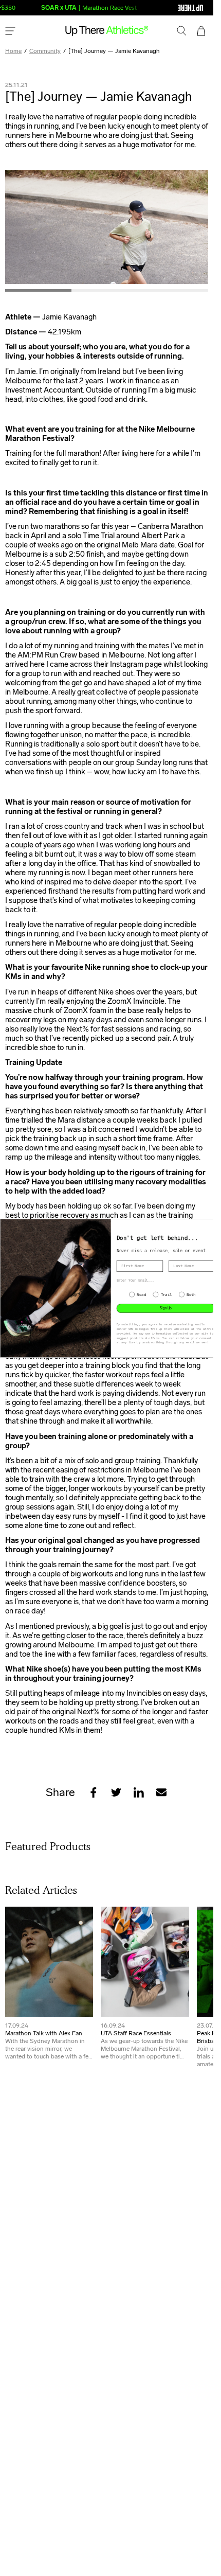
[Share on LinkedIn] (139, 1792)
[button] (182, 32)
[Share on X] (116, 1792)
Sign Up (166, 1308)
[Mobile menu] (10, 32)
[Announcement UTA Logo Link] (170, 8)
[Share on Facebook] (94, 1792)
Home (13, 51)
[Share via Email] (161, 1792)
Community (45, 51)
